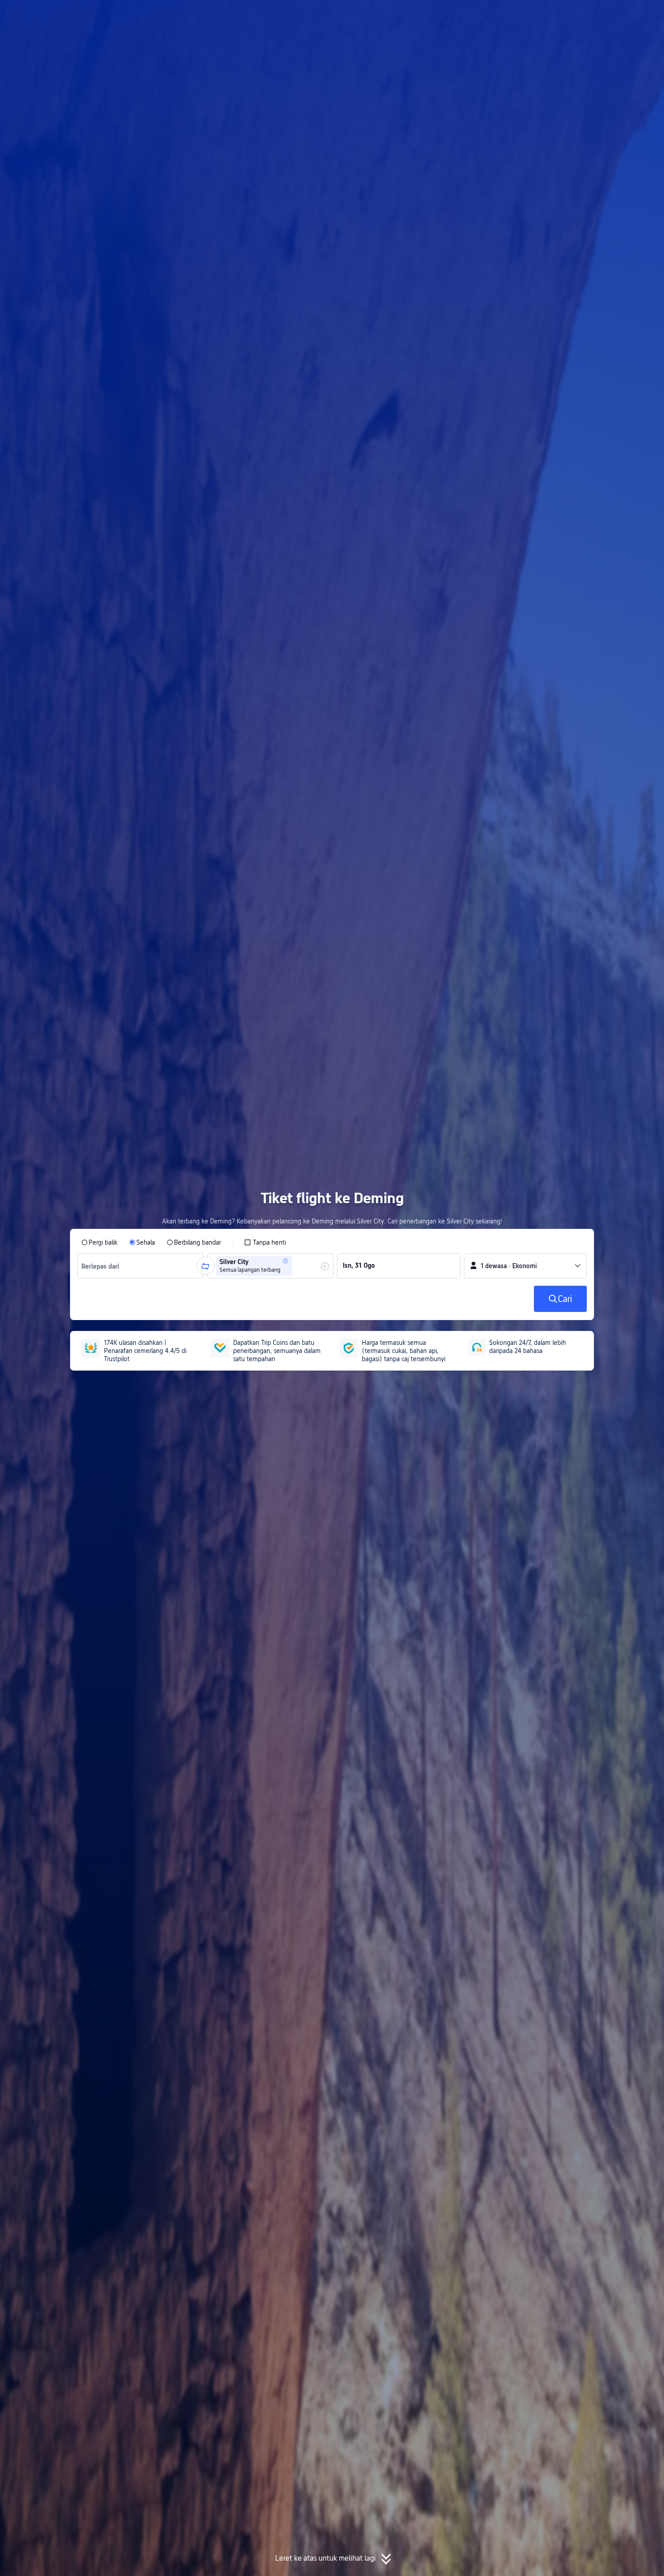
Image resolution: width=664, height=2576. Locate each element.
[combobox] (104, 1266)
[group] (140, 1266)
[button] (588, 15)
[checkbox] (265, 1242)
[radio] (99, 1242)
